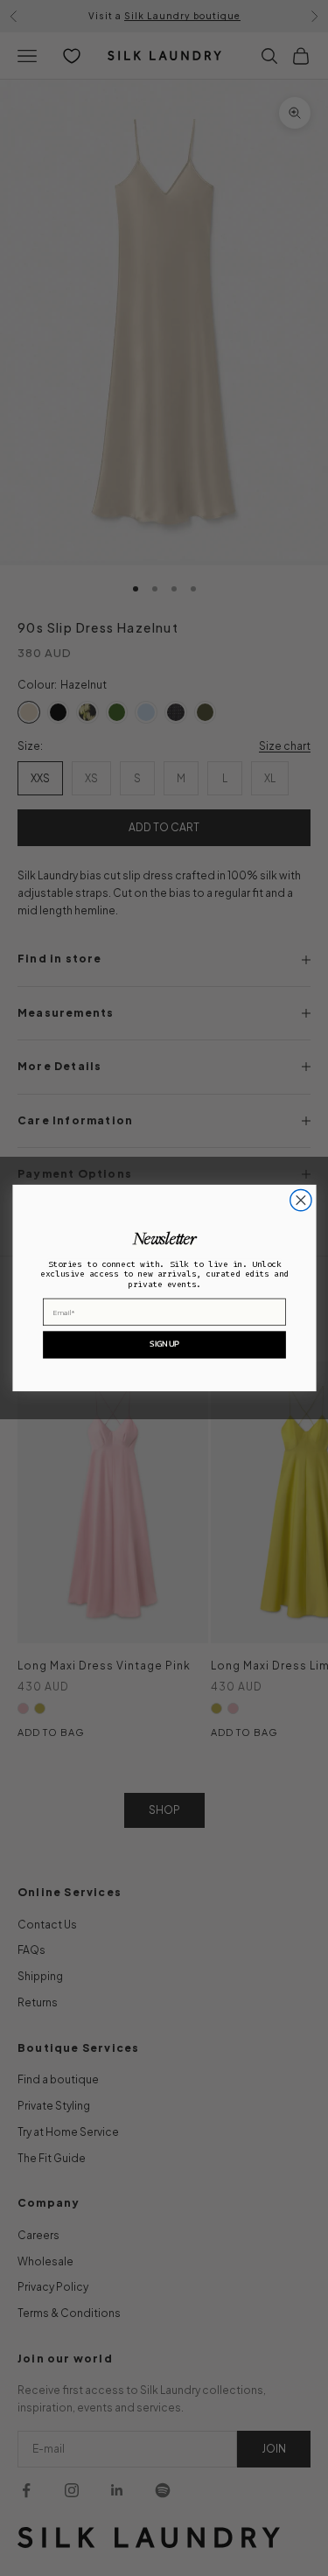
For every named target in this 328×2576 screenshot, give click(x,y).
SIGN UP (164, 1344)
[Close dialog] (300, 1200)
